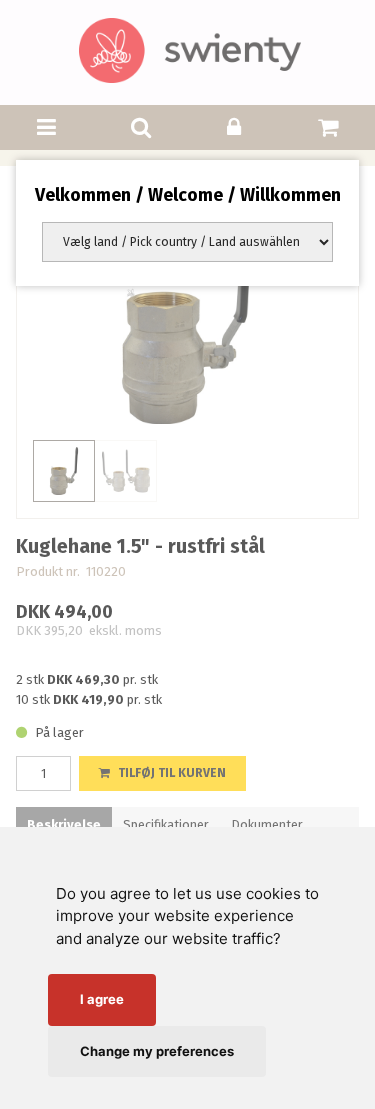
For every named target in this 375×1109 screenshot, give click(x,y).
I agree (102, 999)
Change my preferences (157, 1051)
